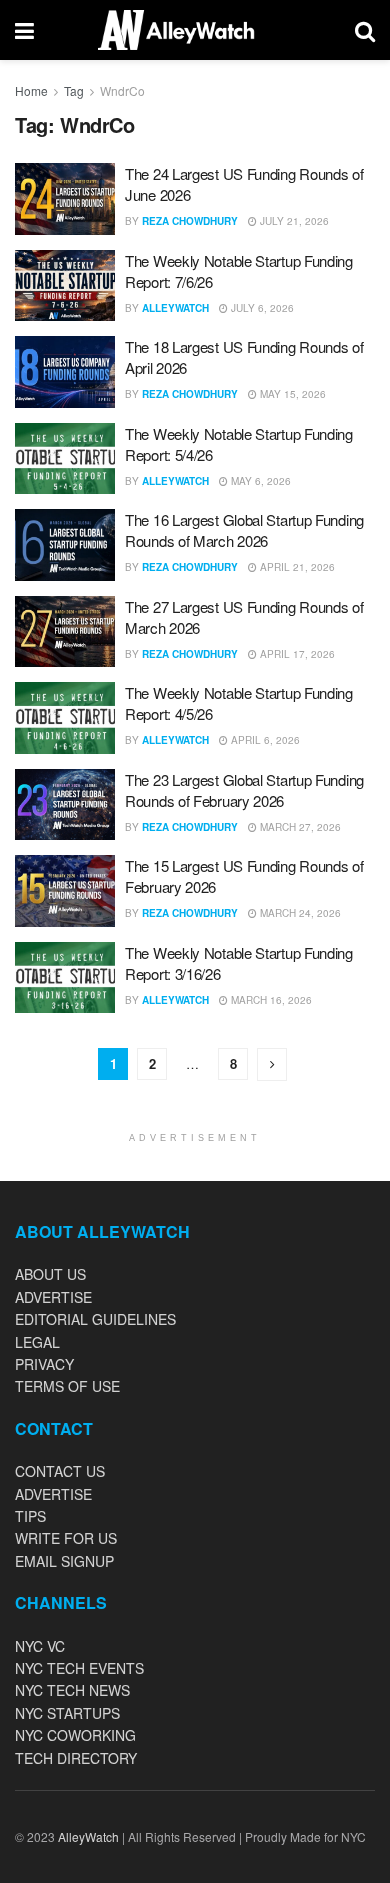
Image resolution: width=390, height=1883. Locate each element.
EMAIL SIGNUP (64, 1561)
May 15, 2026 (291, 394)
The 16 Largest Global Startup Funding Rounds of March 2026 (244, 530)
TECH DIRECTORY (76, 1758)
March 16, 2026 (270, 1000)
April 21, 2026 (296, 567)
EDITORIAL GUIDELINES (95, 1319)
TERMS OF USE (67, 1386)
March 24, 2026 (299, 913)
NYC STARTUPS (67, 1713)
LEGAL (37, 1342)
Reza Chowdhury (190, 221)
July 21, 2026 (293, 221)
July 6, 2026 (261, 308)
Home (31, 90)
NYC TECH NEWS (72, 1690)
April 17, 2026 (296, 654)
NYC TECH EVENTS (79, 1668)
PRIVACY (44, 1364)
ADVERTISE (53, 1297)
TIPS (30, 1516)
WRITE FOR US (66, 1538)
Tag (74, 90)
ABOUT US (50, 1274)
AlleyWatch (175, 308)
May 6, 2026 (259, 481)
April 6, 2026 (264, 740)
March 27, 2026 (299, 827)
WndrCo (122, 90)
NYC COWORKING (75, 1735)
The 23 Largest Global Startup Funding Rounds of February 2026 (244, 790)
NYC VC (40, 1646)
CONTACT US (60, 1471)
